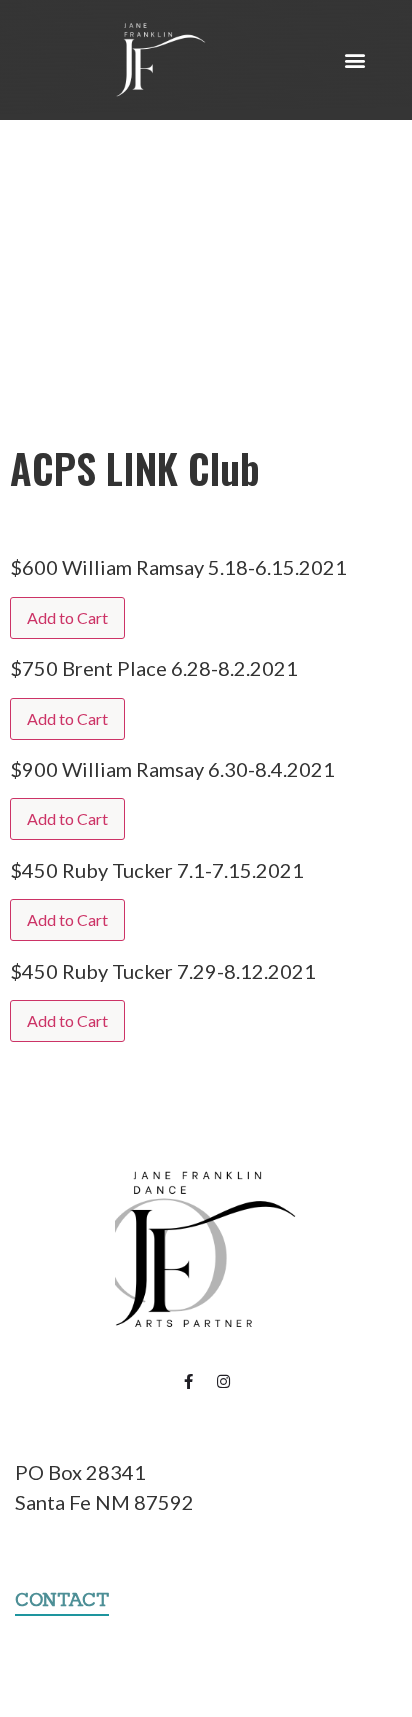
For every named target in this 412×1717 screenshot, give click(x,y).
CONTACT (62, 1599)
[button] (354, 60)
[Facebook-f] (189, 1382)
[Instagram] (224, 1382)
